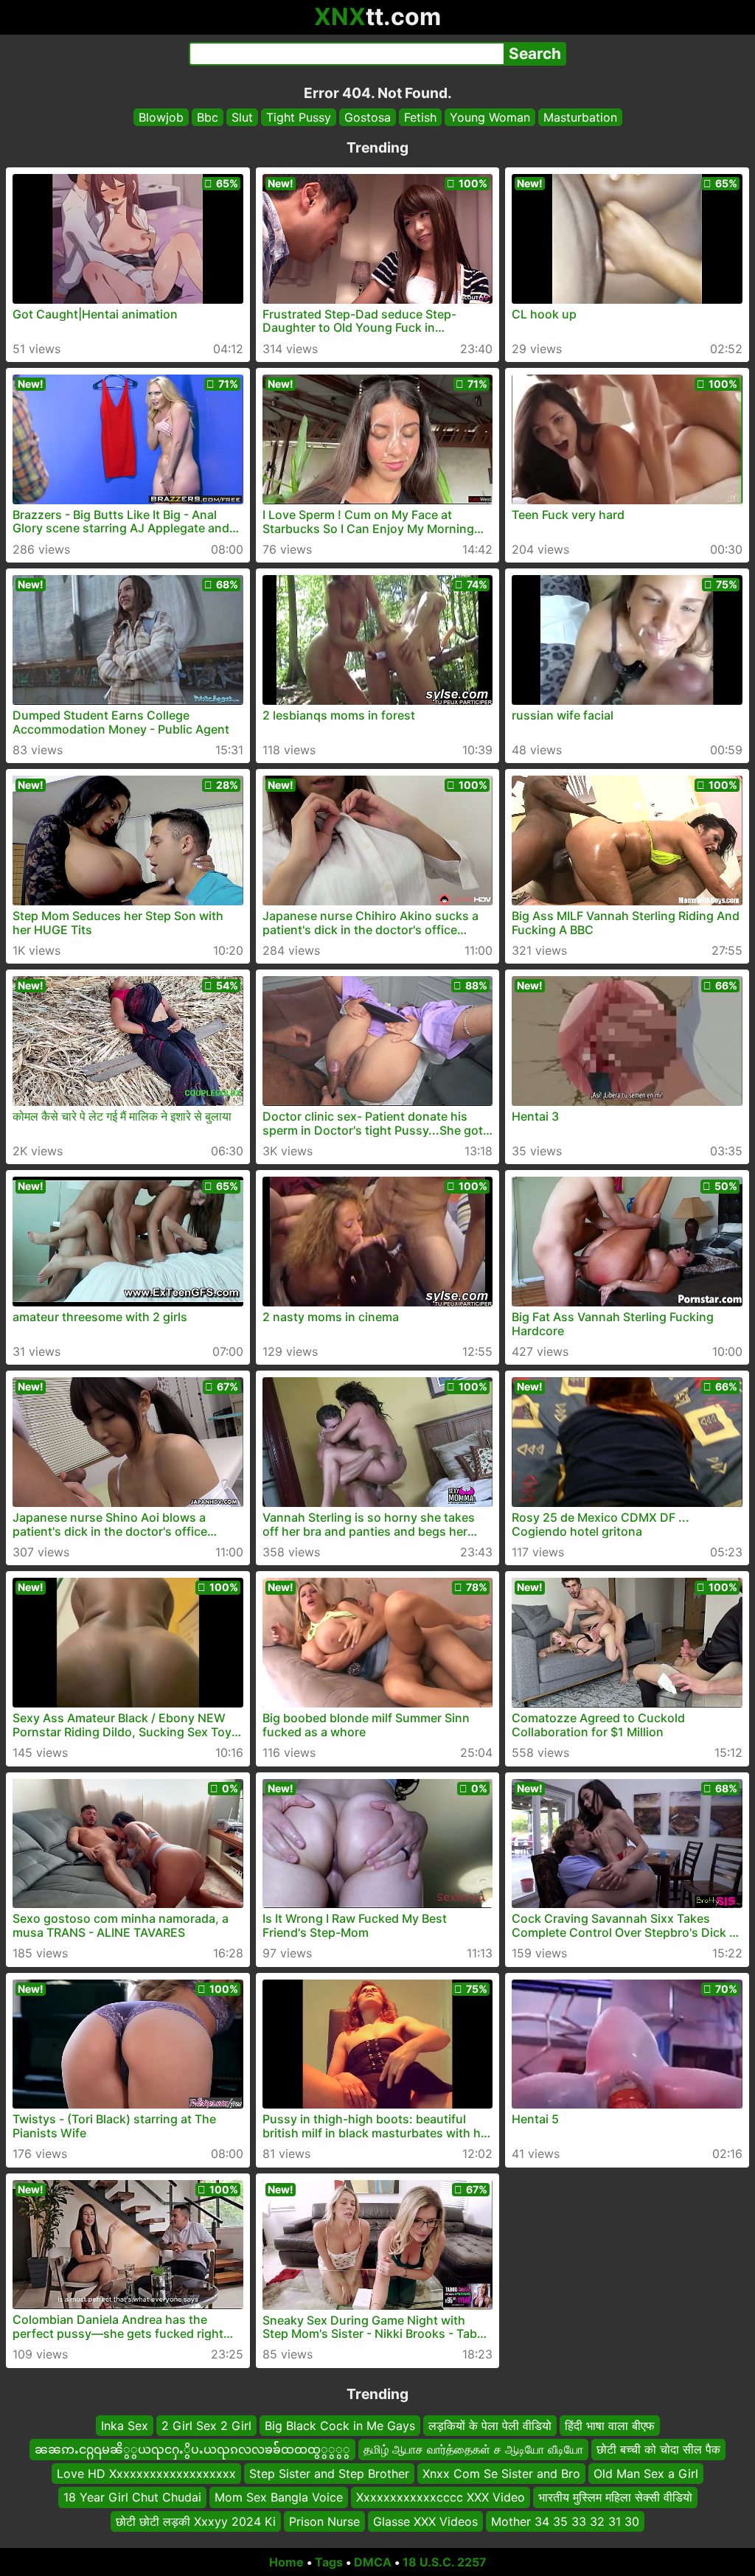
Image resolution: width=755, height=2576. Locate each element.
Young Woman (490, 117)
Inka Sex (125, 2426)
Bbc (208, 117)
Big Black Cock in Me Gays (340, 2426)
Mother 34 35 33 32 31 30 (565, 2521)
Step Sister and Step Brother (329, 2473)
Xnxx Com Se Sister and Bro (501, 2473)
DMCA (373, 2562)
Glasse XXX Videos (425, 2521)
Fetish (420, 117)
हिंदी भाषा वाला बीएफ (610, 2426)
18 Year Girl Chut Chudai (132, 2497)
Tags (329, 2562)
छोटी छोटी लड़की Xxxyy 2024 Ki (196, 2521)
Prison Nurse (324, 2521)
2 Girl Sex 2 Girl (206, 2426)
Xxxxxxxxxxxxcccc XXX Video (441, 2497)
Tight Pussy (299, 117)
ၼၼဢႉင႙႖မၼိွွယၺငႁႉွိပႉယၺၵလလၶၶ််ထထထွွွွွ (192, 2449)
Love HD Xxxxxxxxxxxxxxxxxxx (146, 2473)
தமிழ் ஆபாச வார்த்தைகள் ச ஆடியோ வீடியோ (473, 2449)
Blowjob (161, 117)
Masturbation (580, 117)
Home (286, 2562)
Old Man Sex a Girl (646, 2473)
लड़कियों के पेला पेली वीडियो (490, 2426)
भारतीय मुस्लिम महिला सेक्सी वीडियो (615, 2497)
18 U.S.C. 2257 (445, 2562)
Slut (242, 117)
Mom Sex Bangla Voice (279, 2497)
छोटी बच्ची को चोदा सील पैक (658, 2449)
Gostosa (368, 117)
